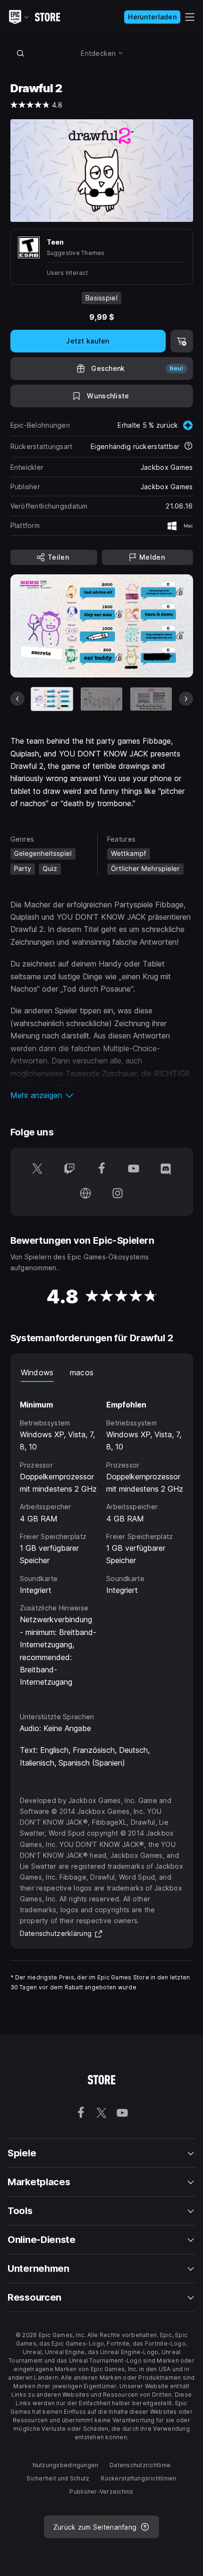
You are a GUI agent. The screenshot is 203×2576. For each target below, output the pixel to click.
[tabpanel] (102, 1538)
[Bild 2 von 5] (101, 699)
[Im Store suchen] (21, 53)
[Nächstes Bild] (186, 699)
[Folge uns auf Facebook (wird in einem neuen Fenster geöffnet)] (101, 1169)
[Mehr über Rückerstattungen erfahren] (188, 447)
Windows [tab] (37, 1372)
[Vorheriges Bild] (17, 699)
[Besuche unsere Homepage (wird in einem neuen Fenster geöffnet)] (85, 1194)
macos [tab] (82, 1372)
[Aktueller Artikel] (52, 699)
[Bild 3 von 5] (151, 699)
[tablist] (102, 1372)
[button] (102, 1095)
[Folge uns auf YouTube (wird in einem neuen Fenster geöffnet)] (134, 1169)
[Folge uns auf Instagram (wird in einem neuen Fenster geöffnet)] (118, 1194)
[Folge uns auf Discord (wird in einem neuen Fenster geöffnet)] (166, 1169)
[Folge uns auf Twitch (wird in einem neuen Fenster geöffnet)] (69, 1169)
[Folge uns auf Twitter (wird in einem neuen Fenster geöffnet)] (37, 1169)
